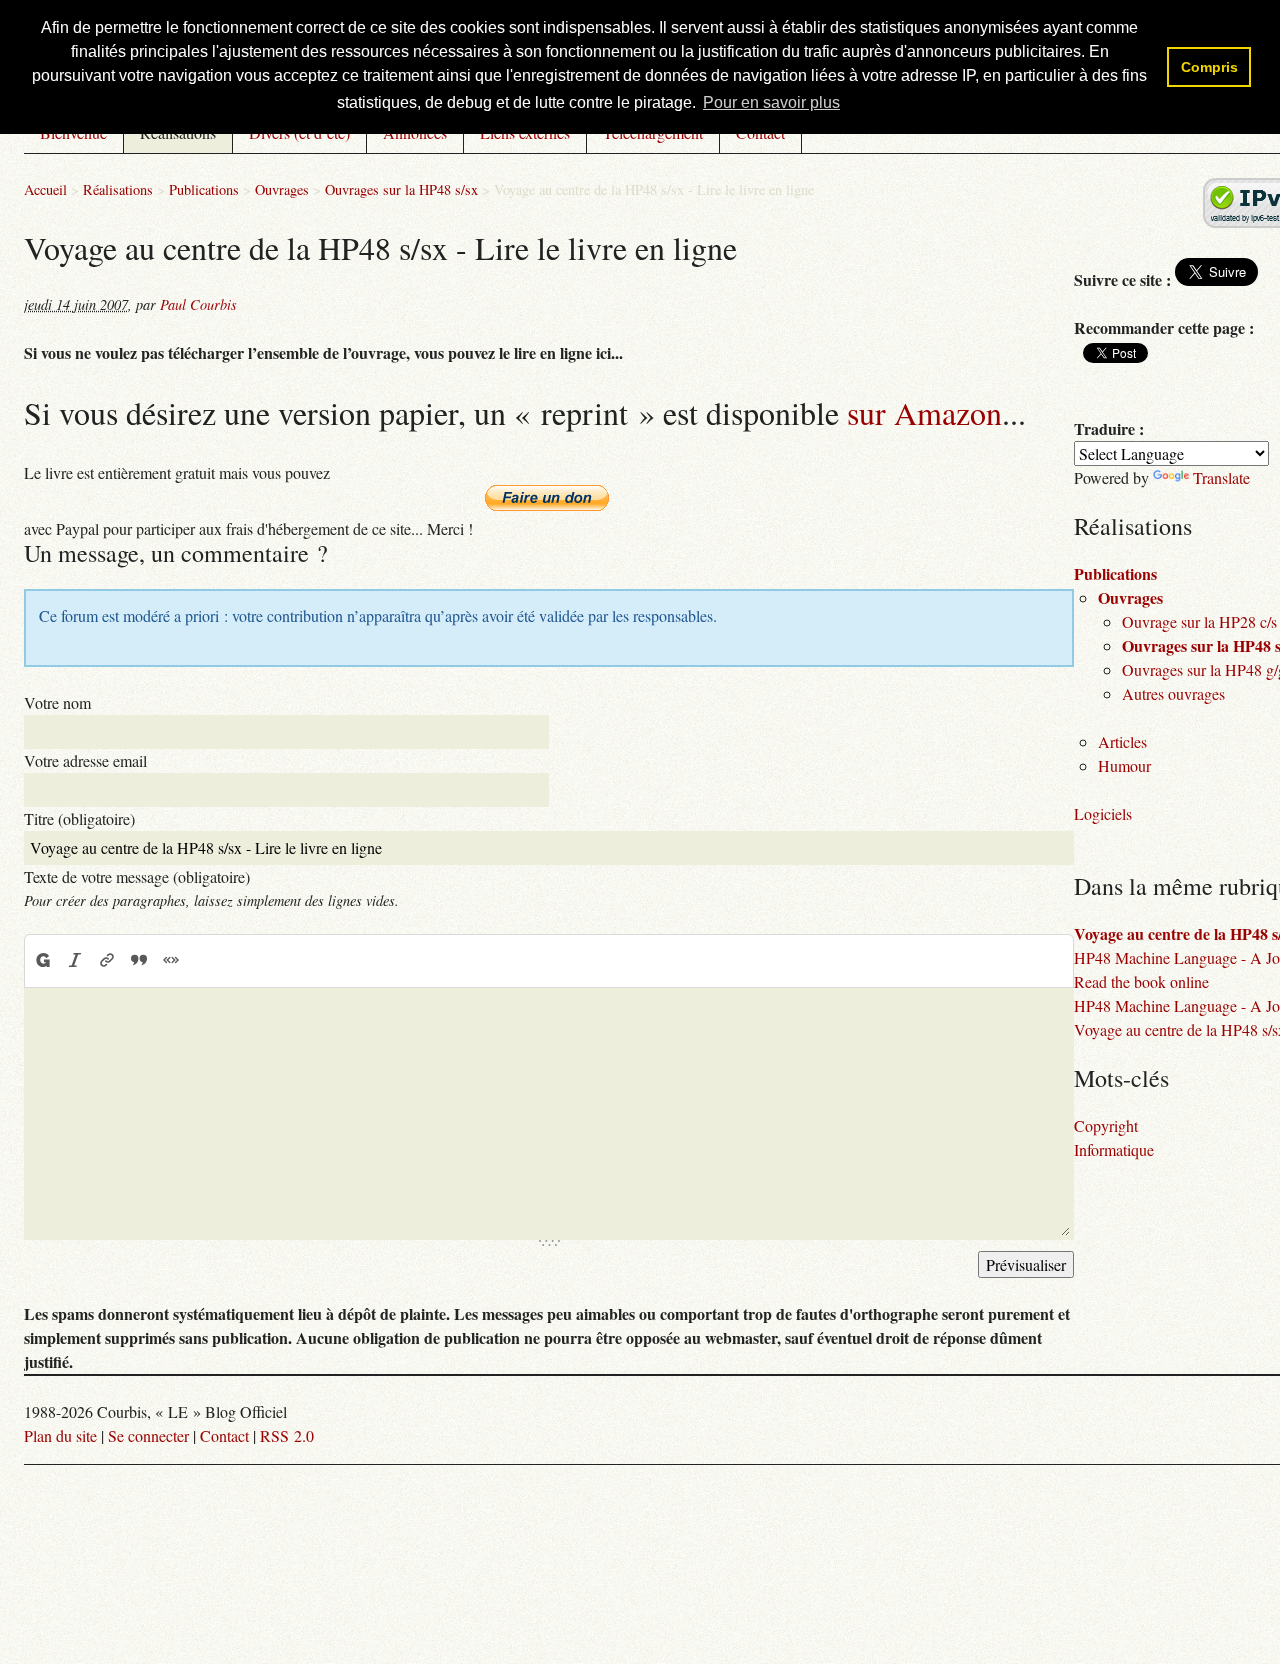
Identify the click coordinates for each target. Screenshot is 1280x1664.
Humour (1124, 765)
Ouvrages (282, 189)
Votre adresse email (85, 760)
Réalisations (118, 189)
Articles (1122, 741)
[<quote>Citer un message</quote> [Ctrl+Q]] (139, 960)
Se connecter (148, 1435)
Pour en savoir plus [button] (771, 102)
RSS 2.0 (287, 1435)
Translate (1221, 477)
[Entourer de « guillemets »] (171, 960)
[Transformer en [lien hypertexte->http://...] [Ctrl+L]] (107, 960)
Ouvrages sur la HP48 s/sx (401, 189)
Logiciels (1103, 813)
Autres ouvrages (1173, 693)
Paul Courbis (198, 304)
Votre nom (57, 702)
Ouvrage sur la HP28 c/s (1199, 621)
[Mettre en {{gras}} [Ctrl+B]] (42, 960)
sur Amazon (924, 412)
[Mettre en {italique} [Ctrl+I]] (75, 960)
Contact (224, 1435)
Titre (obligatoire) (79, 818)
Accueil (45, 189)
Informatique (1114, 1149)
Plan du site (60, 1435)
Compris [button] (1209, 67)
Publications (204, 189)
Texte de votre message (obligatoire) (137, 876)
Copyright (1106, 1125)
